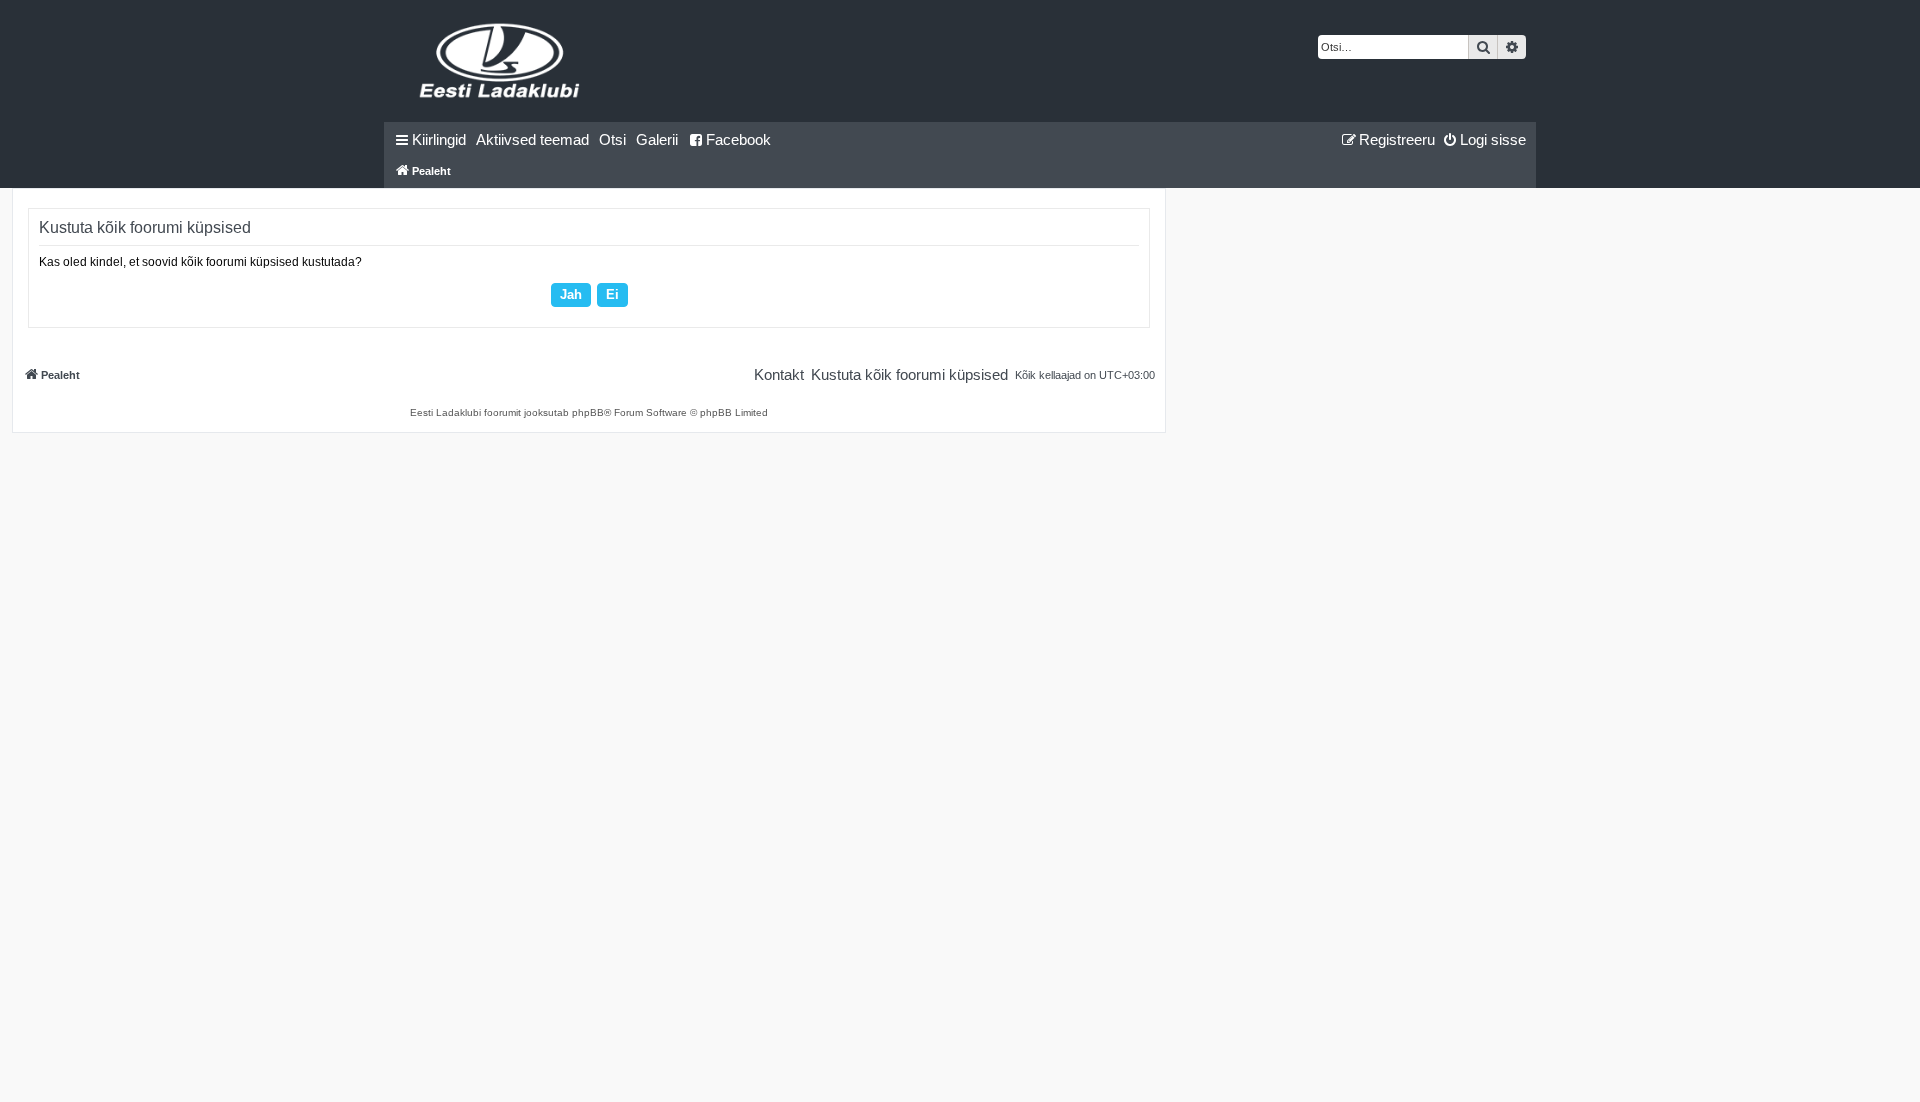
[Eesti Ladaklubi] (500, 61)
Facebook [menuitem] (738, 139)
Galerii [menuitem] (657, 139)
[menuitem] (532, 140)
